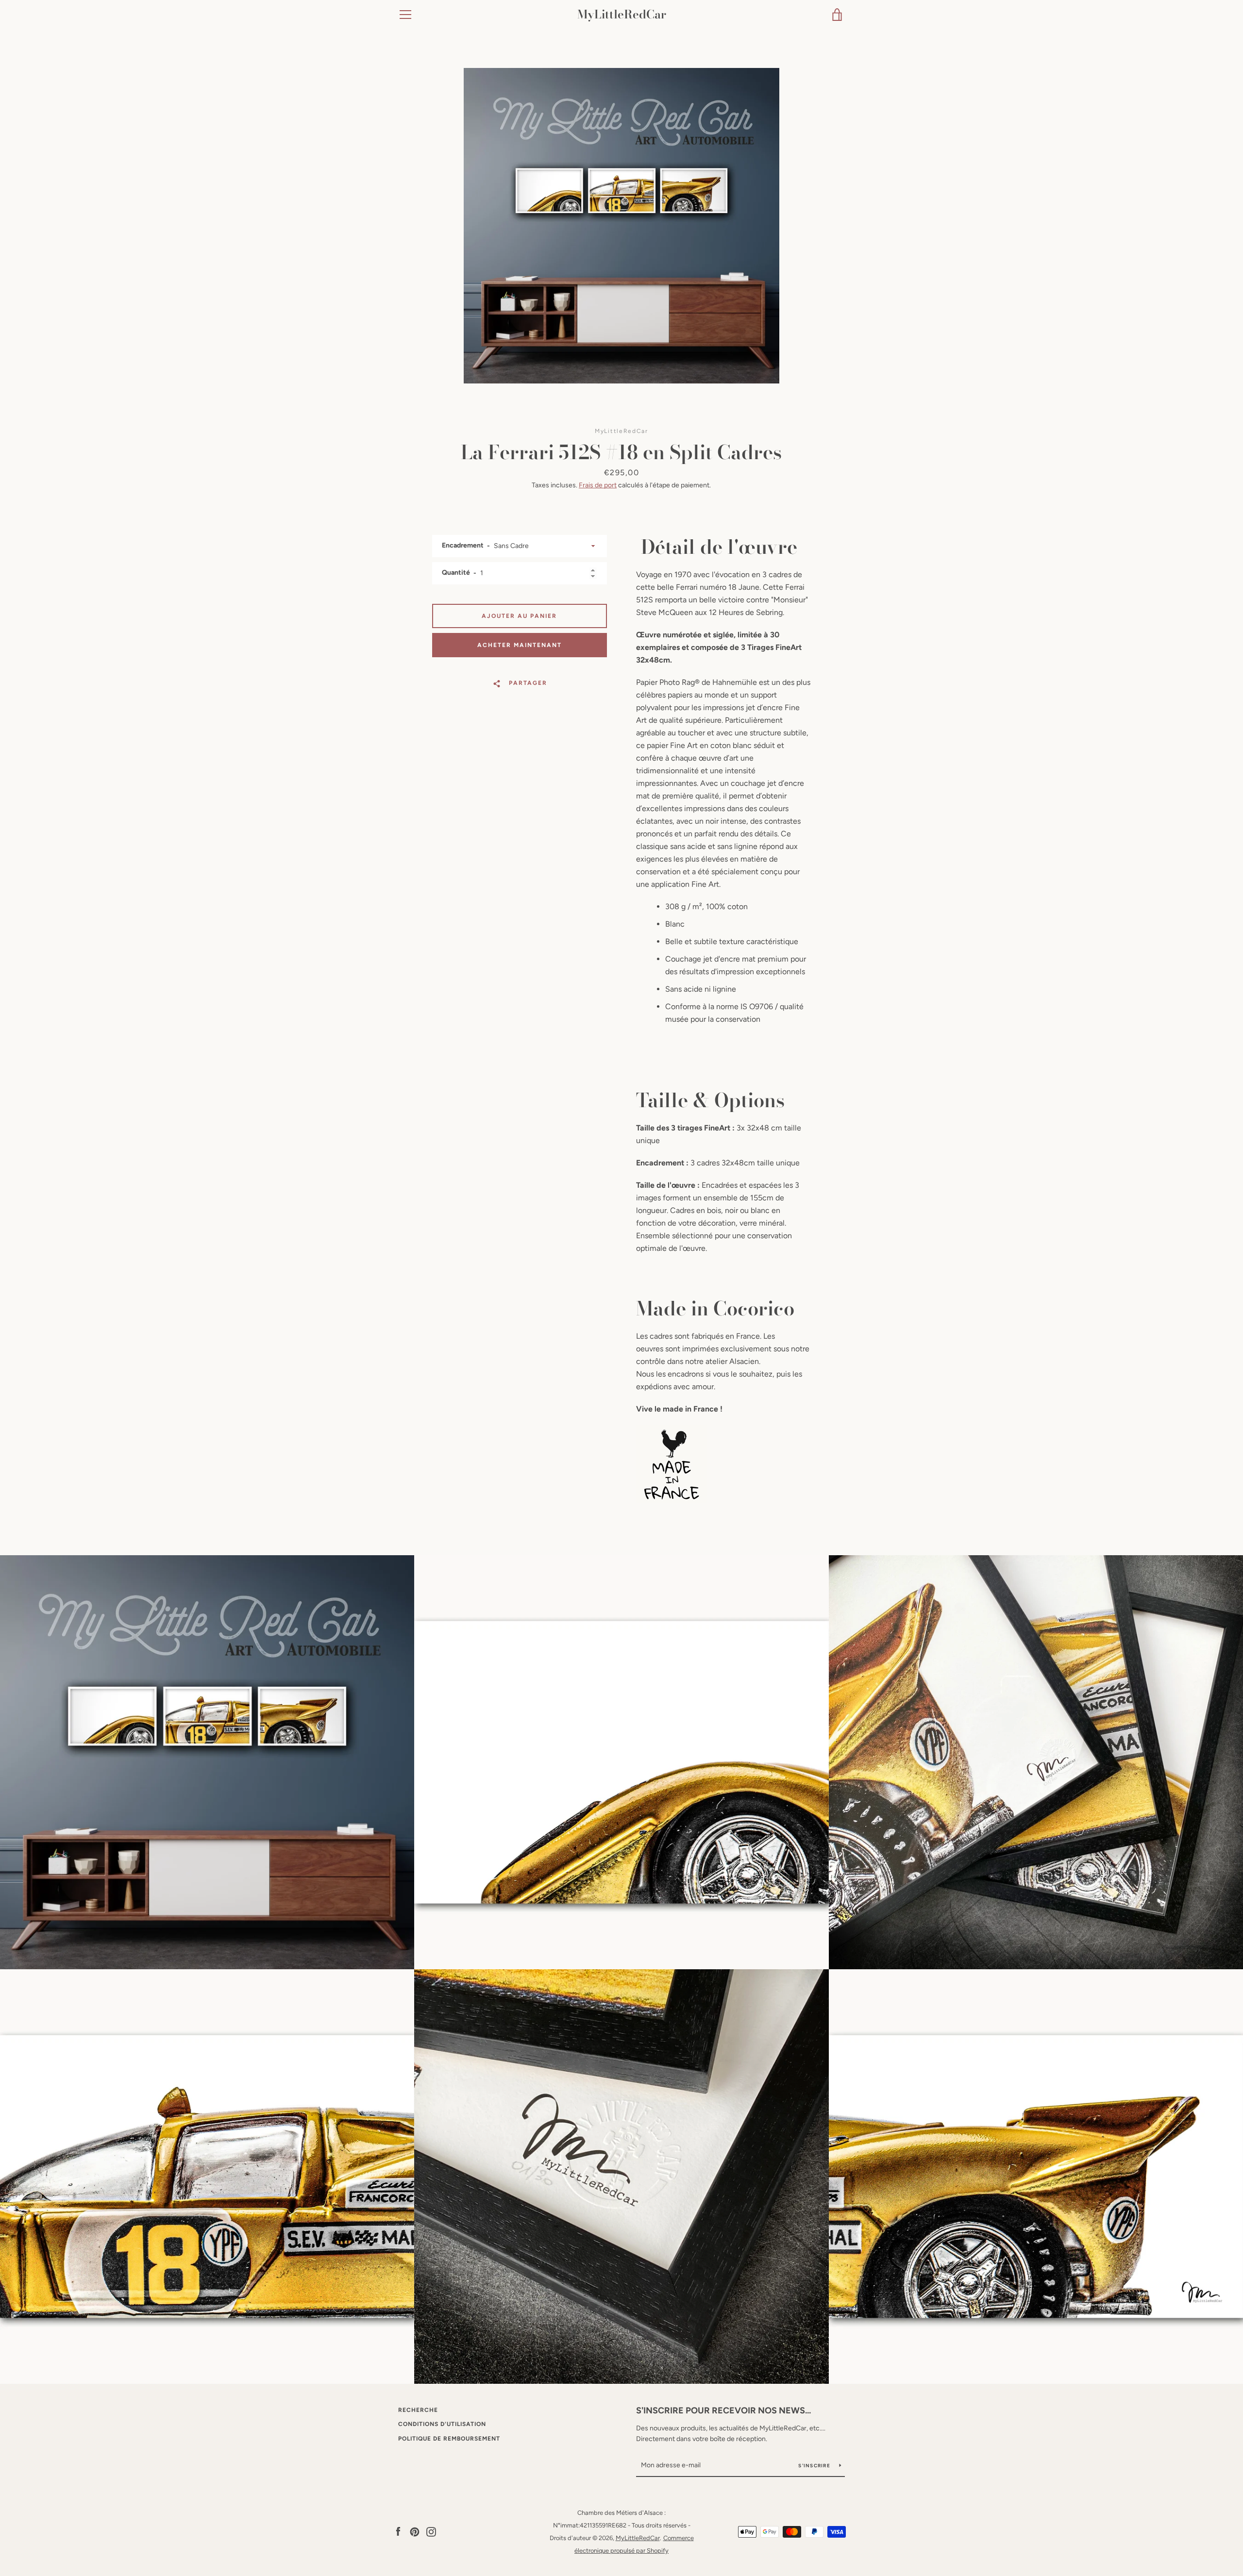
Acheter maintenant (520, 645)
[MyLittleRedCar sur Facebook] (398, 2531)
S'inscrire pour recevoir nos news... (723, 2410)
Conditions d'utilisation (442, 2424)
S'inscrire (815, 2466)
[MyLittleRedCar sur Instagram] (431, 2531)
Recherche (418, 2410)
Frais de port (598, 485)
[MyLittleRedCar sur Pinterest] (415, 2531)
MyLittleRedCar (622, 15)
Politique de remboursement (449, 2439)
